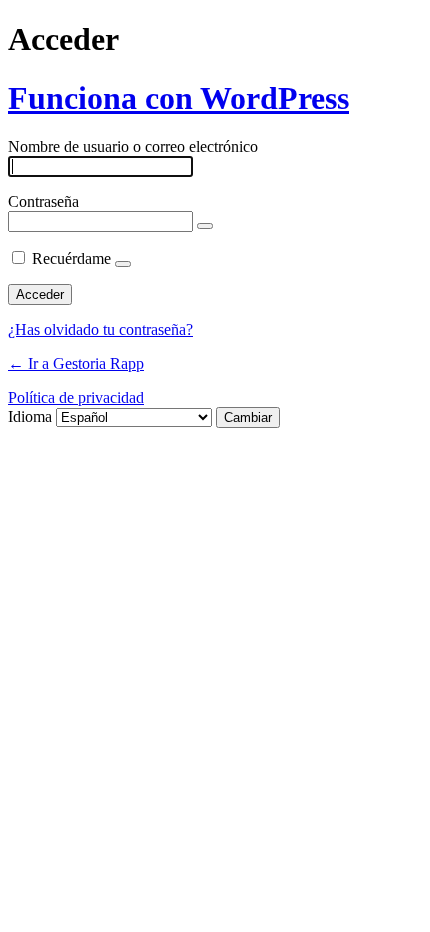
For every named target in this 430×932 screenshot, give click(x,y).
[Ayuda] (123, 264)
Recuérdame (71, 258)
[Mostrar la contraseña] (205, 226)
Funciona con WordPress (178, 98)
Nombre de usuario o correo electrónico (133, 146)
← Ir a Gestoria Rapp (76, 363)
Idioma (30, 416)
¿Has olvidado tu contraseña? (100, 329)
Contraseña (43, 201)
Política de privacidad (76, 397)
